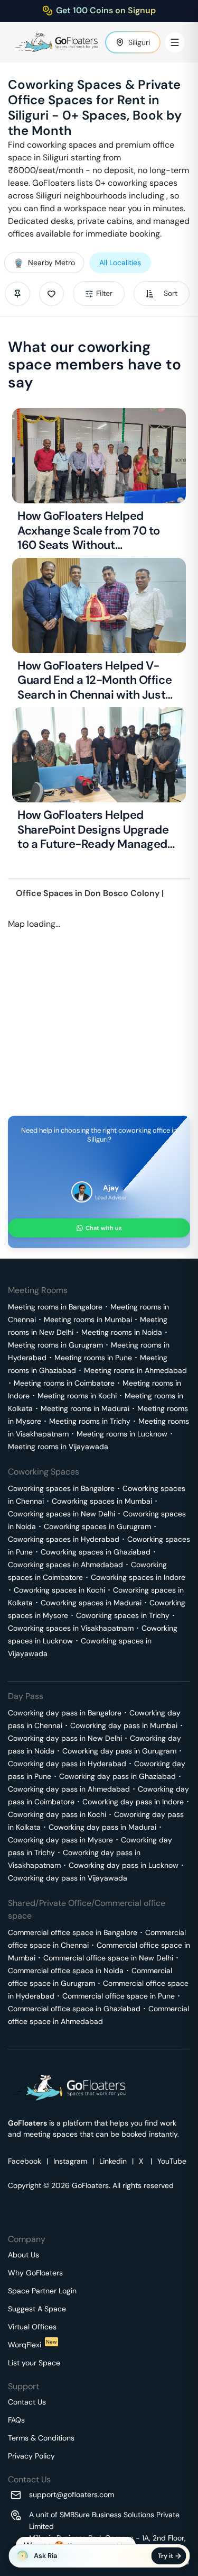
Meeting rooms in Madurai (85, 1408)
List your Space (34, 2363)
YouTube (172, 2161)
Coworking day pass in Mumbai (124, 1725)
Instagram (70, 2161)
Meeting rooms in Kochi (77, 1396)
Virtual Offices (32, 2327)
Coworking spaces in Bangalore (61, 1488)
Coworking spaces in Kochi (59, 1590)
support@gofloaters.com (72, 2494)
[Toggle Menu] (175, 42)
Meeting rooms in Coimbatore (64, 1383)
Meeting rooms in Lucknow (122, 1434)
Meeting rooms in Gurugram (55, 1345)
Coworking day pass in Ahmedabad (69, 1789)
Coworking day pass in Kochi (57, 1814)
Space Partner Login (42, 2291)
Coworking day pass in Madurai (102, 1827)
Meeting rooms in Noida (122, 1332)
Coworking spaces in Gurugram (97, 1526)
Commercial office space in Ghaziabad (74, 2009)
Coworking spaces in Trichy (123, 1615)
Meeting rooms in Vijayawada (58, 1447)
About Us (23, 2255)
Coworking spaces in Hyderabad (64, 1539)
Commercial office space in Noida (66, 1971)
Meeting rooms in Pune (93, 1358)
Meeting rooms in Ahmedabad (135, 1370)
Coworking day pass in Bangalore (65, 1713)
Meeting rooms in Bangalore (55, 1307)
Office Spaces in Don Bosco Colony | (90, 893)
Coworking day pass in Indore (133, 1802)
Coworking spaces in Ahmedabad (65, 1565)
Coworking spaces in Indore (138, 1577)
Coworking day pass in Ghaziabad (117, 1776)
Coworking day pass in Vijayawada (68, 1878)
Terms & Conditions (41, 2438)
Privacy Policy (31, 2456)
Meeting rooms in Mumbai (88, 1319)
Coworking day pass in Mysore (60, 1840)
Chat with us (104, 1228)
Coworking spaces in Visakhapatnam (71, 1628)
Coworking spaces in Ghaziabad (96, 1552)
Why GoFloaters (35, 2273)
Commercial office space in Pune (119, 1996)
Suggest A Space (37, 2309)
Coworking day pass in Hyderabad (67, 1764)
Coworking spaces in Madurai (91, 1603)
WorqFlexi (32, 2345)
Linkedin (113, 2161)
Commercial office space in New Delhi (108, 1958)
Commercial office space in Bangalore (73, 1932)
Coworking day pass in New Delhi (65, 1738)
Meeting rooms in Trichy (90, 1421)
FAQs (16, 2420)
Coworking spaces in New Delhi (62, 1514)
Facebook (25, 2161)
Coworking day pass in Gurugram (119, 1751)
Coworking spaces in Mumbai (102, 1501)
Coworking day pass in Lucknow (124, 1865)
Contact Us (27, 2402)
